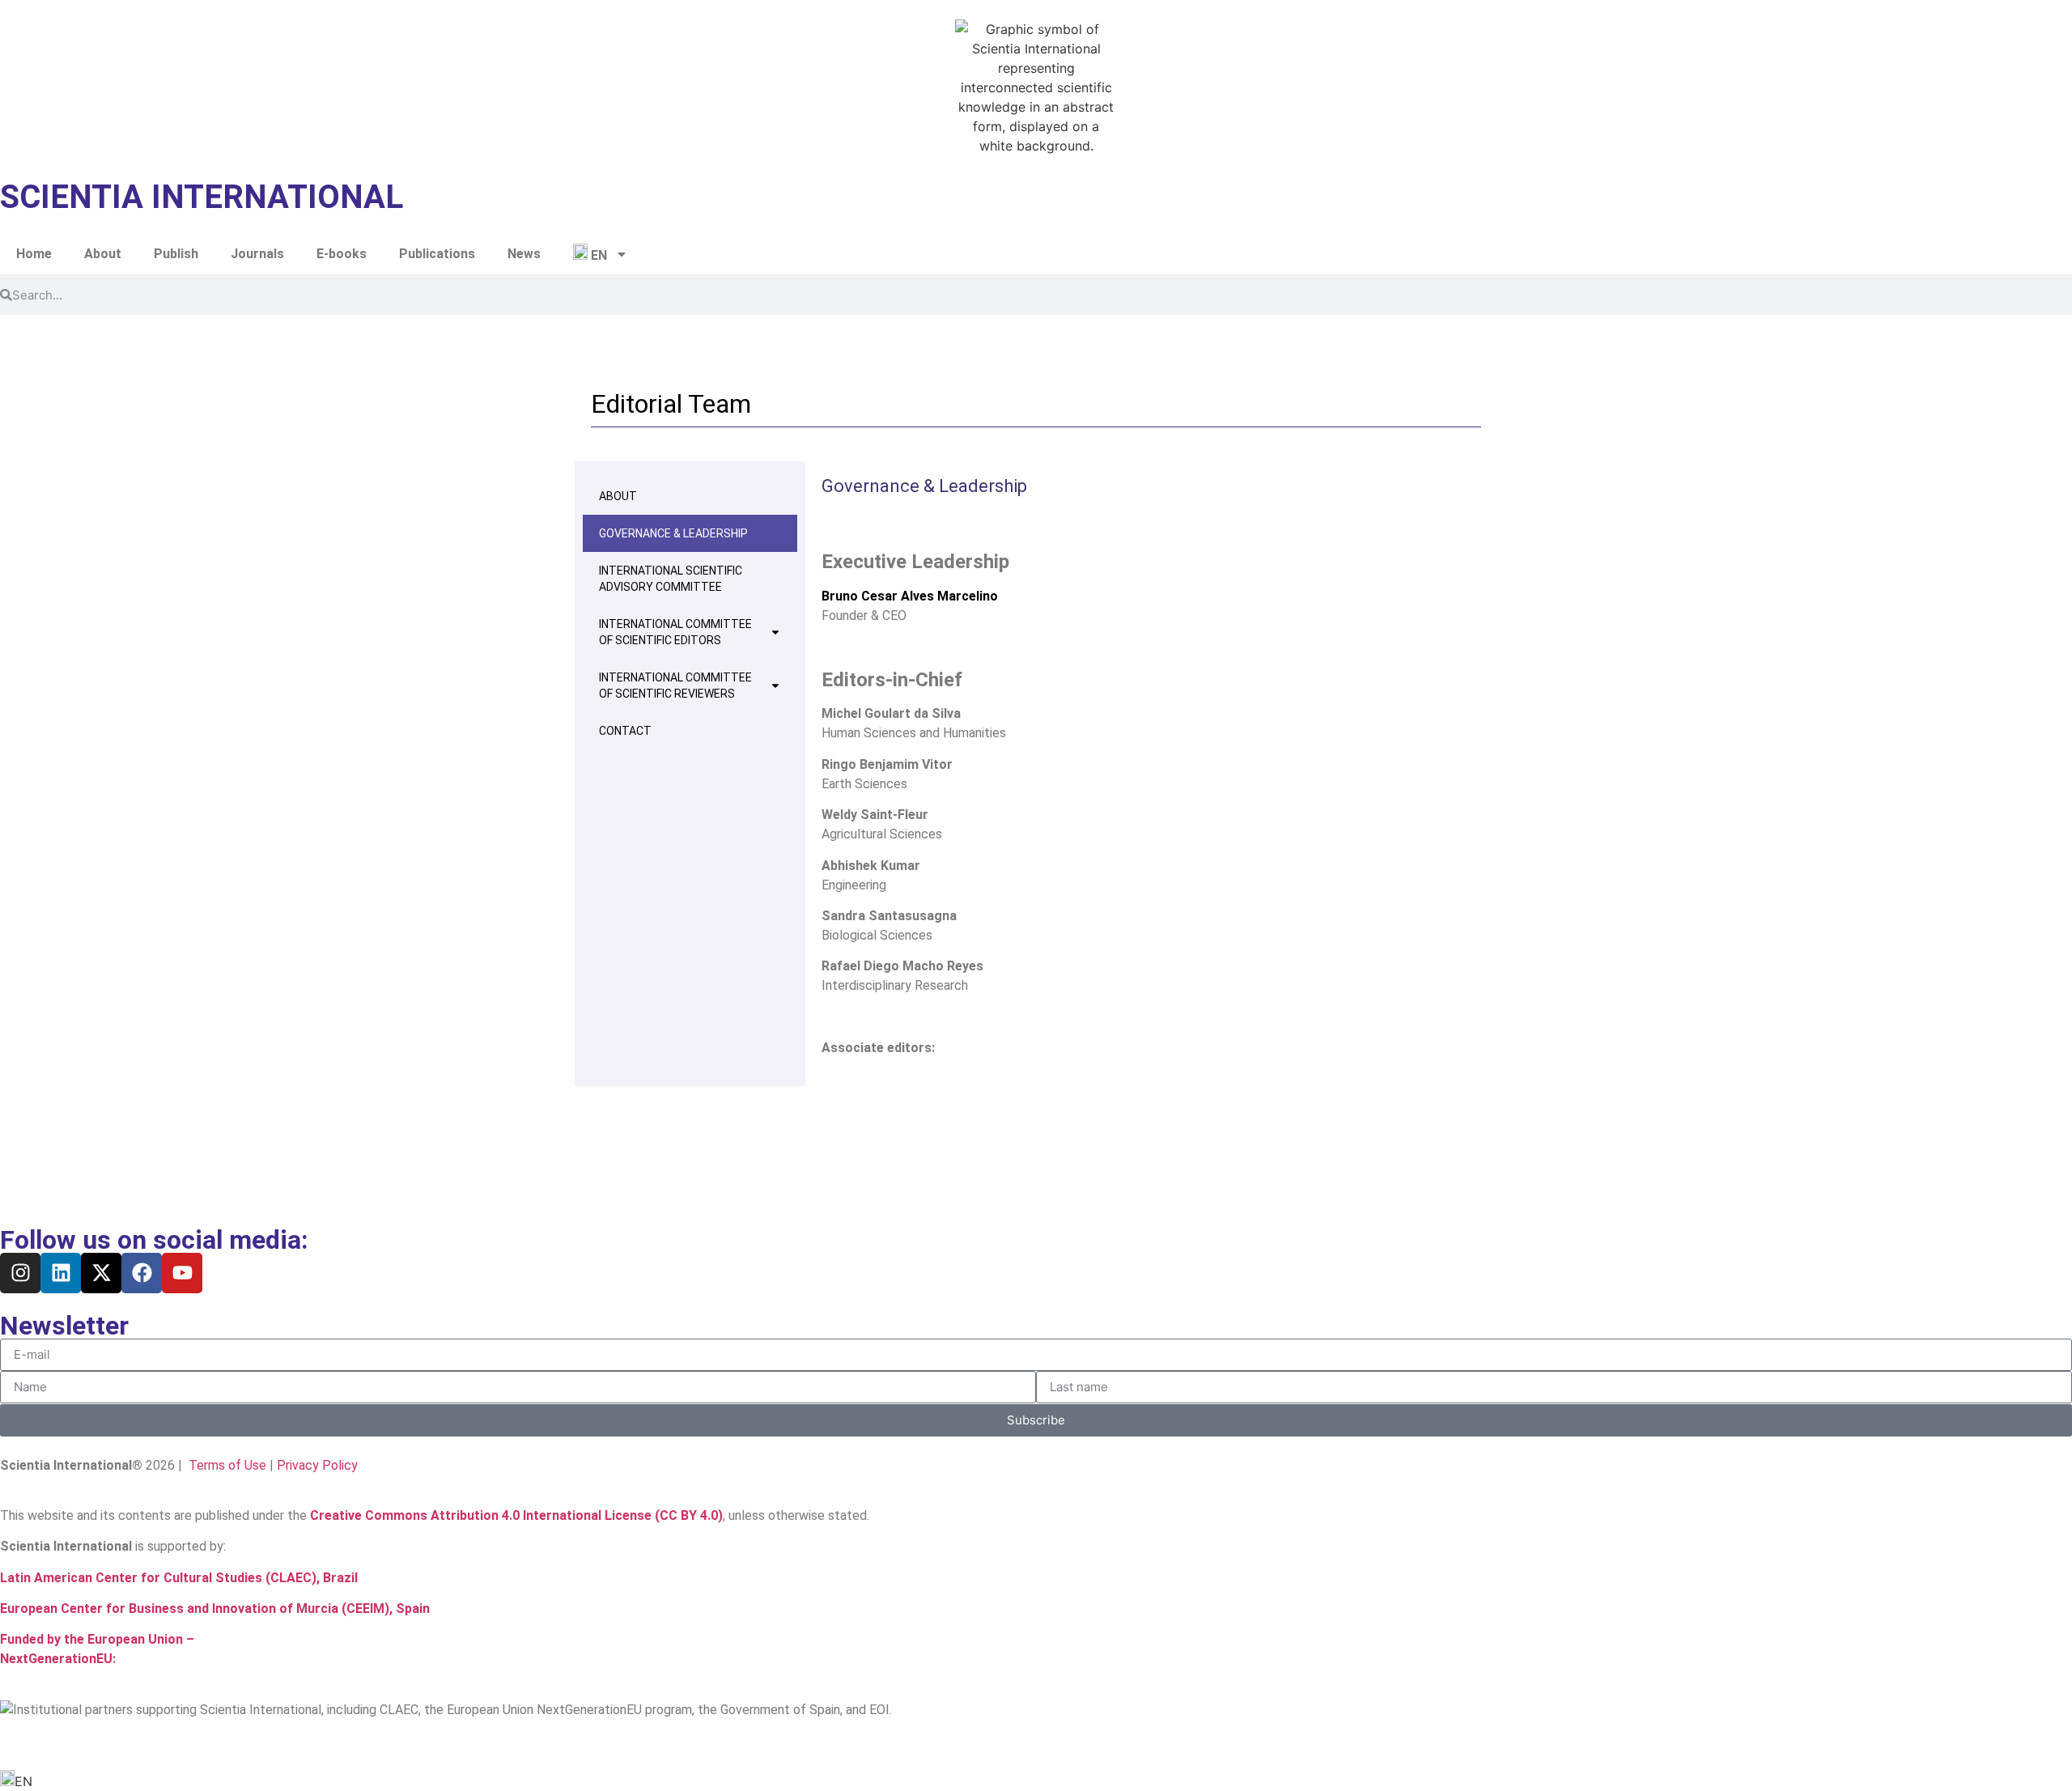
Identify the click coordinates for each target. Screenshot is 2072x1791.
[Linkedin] (61, 1273)
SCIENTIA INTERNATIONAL (202, 197)
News (524, 254)
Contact (625, 731)
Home (34, 254)
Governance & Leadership (673, 533)
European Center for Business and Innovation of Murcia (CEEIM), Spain (215, 1609)
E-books (342, 254)
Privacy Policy (317, 1465)
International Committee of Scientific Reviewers (675, 685)
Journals (257, 254)
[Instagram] (20, 1273)
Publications (437, 254)
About (103, 254)
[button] (1036, 1780)
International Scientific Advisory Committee (671, 579)
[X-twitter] (101, 1273)
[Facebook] (142, 1273)
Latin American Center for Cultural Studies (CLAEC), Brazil (179, 1578)
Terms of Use (226, 1465)
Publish (176, 254)
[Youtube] (182, 1273)
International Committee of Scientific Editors (675, 632)
